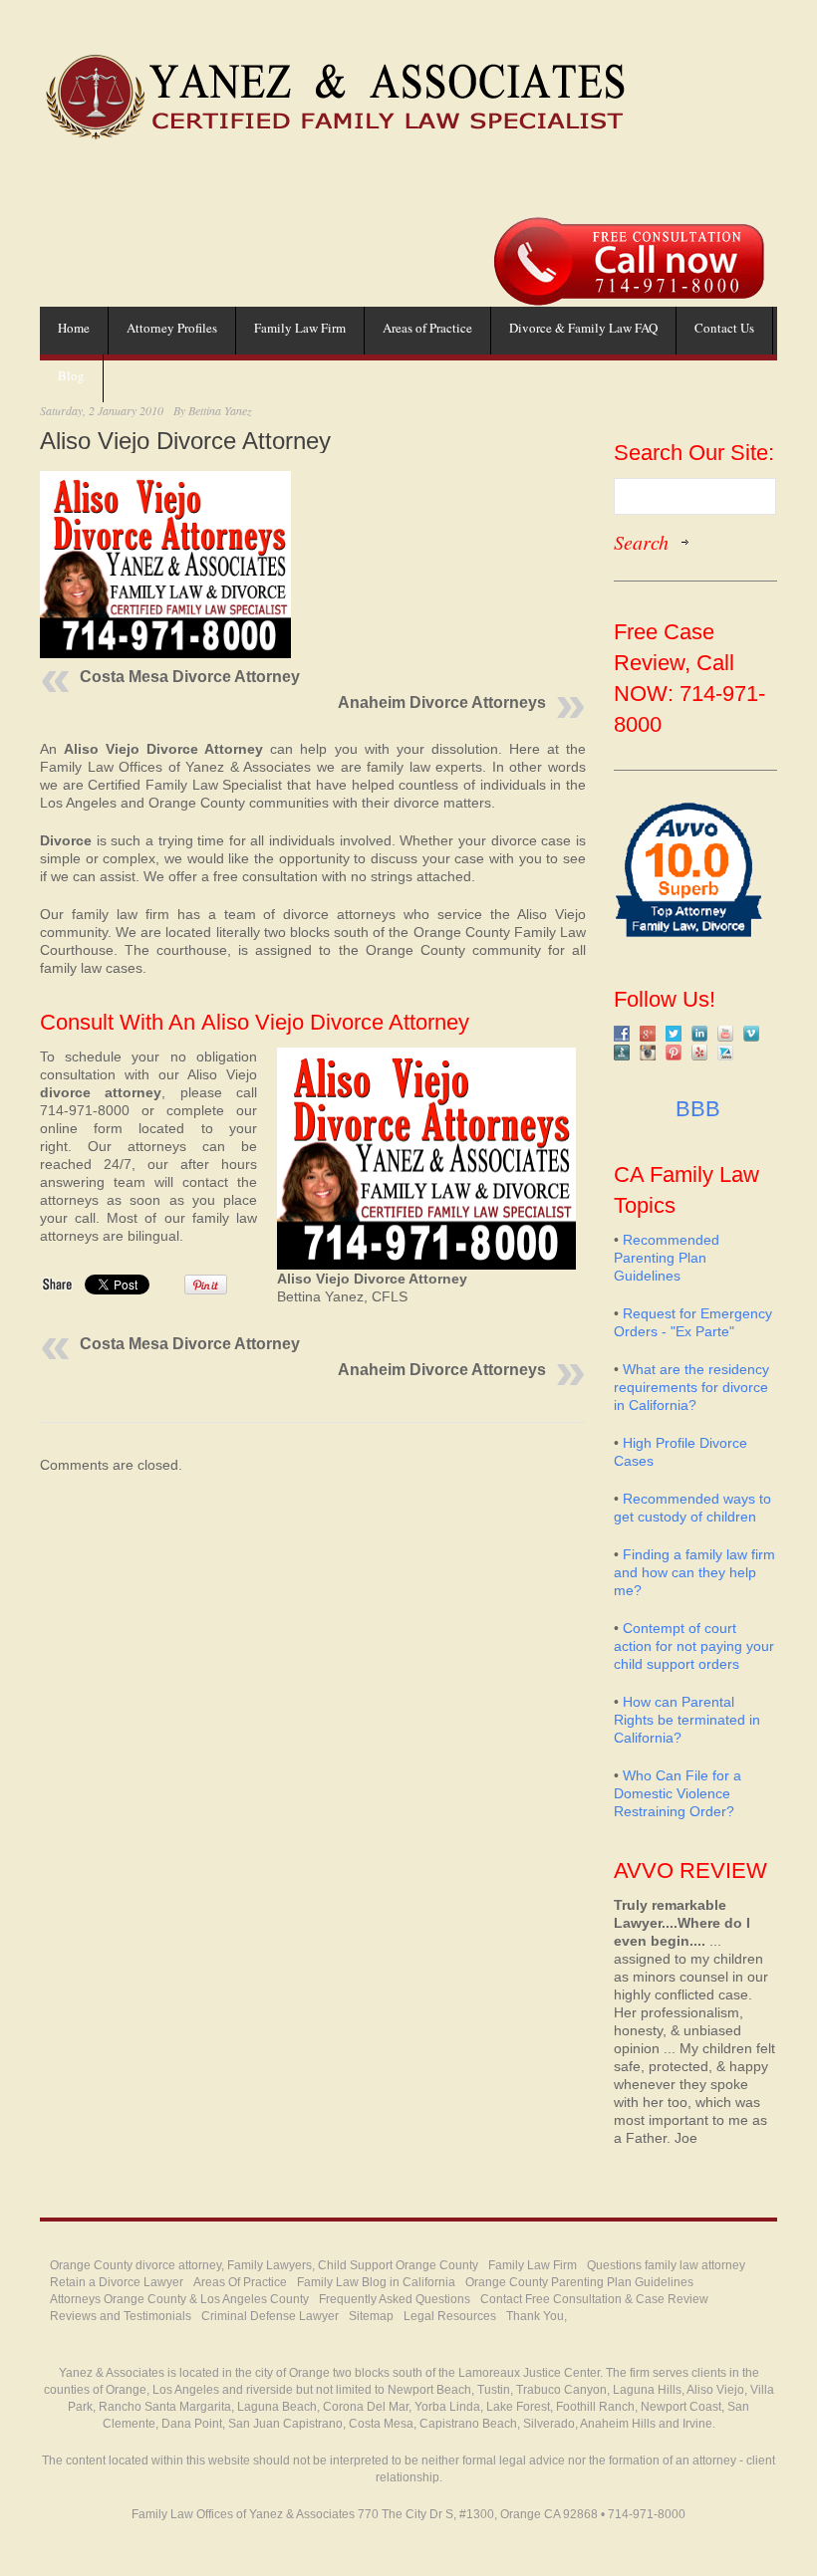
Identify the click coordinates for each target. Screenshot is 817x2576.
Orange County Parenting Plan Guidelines (579, 2282)
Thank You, (537, 2316)
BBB (695, 1109)
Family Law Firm (300, 328)
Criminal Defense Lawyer (270, 2316)
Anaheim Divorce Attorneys (442, 703)
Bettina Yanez (220, 410)
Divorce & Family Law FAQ (583, 328)
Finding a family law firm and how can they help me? (694, 1572)
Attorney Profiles (172, 328)
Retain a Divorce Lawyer (117, 2282)
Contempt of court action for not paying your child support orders (694, 1646)
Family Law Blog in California (376, 2282)
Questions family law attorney (666, 2265)
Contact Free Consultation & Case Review (594, 2299)
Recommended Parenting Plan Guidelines (667, 1258)
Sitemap (371, 2316)
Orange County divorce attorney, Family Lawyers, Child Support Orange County (264, 2265)
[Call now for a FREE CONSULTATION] (629, 227)
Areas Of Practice (240, 2282)
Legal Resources (450, 2316)
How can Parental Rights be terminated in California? (687, 1720)
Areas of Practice (427, 328)
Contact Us (724, 328)
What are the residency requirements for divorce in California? (691, 1387)
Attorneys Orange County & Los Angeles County (179, 2299)
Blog (71, 375)
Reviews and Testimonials (121, 2316)
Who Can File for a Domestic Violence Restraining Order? (678, 1793)
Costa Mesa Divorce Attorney (190, 677)
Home (74, 328)
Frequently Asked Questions (395, 2299)
